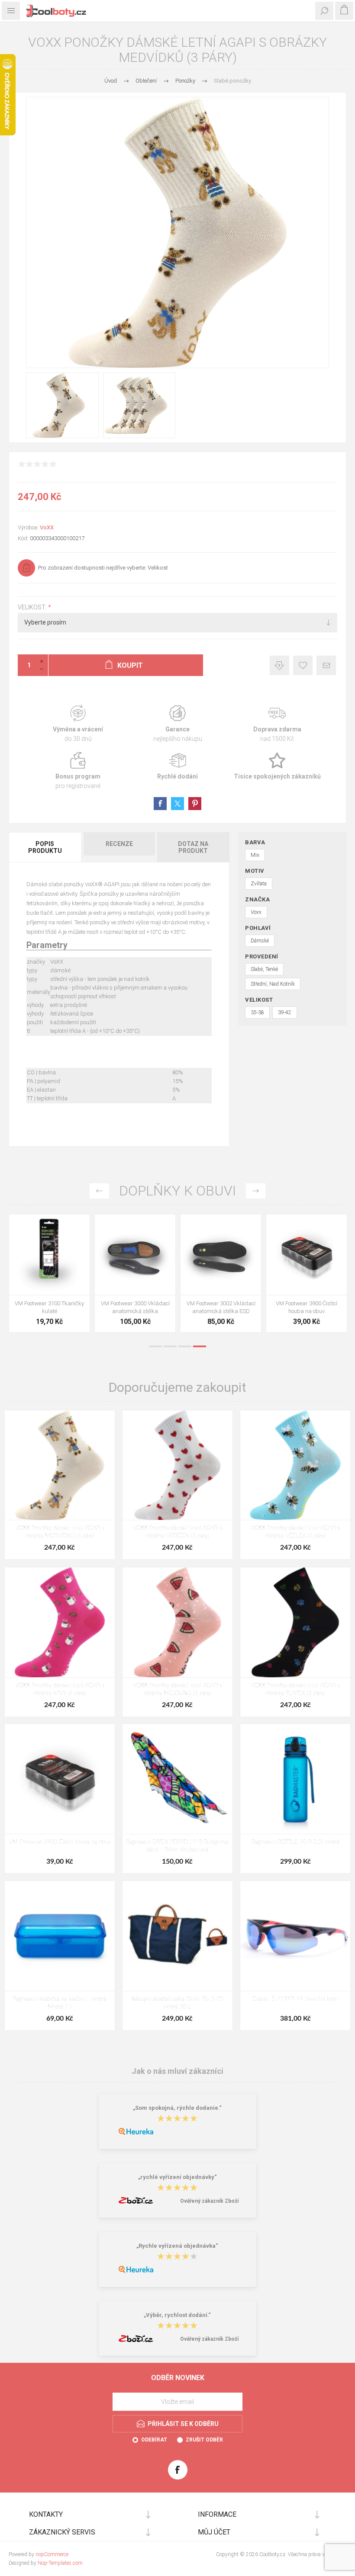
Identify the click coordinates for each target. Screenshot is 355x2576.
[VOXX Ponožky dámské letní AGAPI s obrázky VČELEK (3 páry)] (295, 1465)
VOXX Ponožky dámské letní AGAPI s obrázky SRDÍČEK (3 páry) (177, 1532)
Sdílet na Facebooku (160, 804)
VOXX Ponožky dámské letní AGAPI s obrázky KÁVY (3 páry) (60, 1690)
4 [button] (200, 1346)
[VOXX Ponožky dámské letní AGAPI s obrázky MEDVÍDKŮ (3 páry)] (60, 1465)
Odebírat (154, 2440)
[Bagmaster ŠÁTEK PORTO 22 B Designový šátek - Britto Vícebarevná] (177, 1779)
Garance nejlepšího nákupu (177, 724)
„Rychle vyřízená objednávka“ (177, 2246)
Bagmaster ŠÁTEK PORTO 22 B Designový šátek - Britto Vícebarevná (177, 1846)
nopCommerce (52, 2554)
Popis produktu (45, 847)
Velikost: (33, 607)
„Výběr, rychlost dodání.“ (177, 2315)
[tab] (45, 847)
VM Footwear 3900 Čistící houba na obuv (60, 1842)
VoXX (47, 527)
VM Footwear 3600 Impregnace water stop (49, 1307)
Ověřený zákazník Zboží (209, 2201)
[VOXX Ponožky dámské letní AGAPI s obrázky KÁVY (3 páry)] (60, 1622)
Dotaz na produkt (193, 847)
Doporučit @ (326, 665)
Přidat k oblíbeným (303, 665)
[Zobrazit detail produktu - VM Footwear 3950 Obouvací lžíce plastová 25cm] (307, 1255)
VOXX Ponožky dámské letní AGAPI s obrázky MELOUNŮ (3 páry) (177, 1690)
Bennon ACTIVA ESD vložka (221, 1303)
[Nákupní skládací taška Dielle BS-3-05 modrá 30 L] (177, 1936)
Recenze (119, 844)
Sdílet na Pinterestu (195, 804)
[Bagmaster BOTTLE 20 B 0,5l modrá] (295, 1779)
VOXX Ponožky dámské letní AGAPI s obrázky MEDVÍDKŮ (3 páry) (60, 1532)
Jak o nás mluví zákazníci (177, 2071)
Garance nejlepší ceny (279, 665)
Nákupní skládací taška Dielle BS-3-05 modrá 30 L (177, 2003)
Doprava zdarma (277, 724)
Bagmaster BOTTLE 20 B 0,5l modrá (295, 1842)
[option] (49, 1275)
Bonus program (78, 771)
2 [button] (170, 1346)
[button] (126, 1289)
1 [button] (155, 1346)
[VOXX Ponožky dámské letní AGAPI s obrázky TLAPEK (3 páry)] (295, 1622)
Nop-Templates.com (60, 2563)
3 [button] (185, 1346)
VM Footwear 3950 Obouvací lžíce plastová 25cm (307, 1307)
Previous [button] (99, 1191)
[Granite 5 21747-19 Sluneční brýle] (295, 1936)
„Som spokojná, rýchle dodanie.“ (177, 2108)
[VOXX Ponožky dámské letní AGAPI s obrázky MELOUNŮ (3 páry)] (177, 1622)
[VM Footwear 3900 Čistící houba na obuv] (60, 1779)
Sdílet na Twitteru (177, 804)
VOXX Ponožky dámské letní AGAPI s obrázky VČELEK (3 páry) (295, 1532)
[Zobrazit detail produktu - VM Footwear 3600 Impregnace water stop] (49, 1255)
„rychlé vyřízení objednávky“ (177, 2177)
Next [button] (256, 1191)
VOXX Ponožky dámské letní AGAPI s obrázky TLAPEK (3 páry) (295, 1690)
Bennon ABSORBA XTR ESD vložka (135, 1307)
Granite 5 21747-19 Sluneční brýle (295, 1999)
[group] (135, 1255)
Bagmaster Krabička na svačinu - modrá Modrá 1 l (60, 2003)
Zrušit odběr (204, 2440)
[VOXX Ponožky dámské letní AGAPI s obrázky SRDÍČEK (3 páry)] (177, 1465)
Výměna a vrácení (78, 724)
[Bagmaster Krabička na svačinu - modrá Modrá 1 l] (60, 1936)
